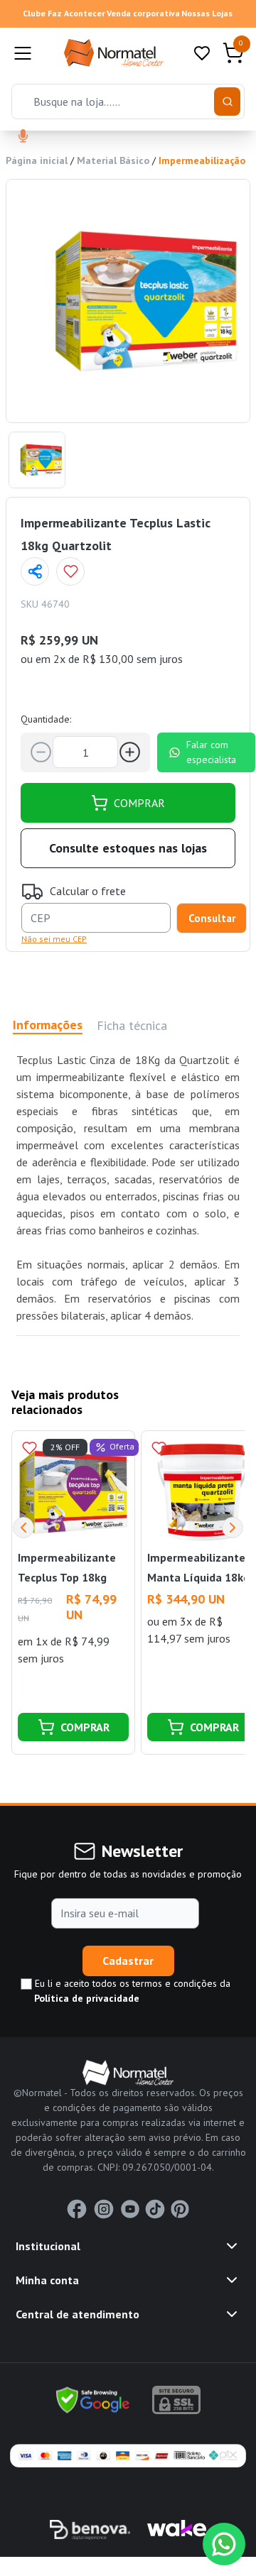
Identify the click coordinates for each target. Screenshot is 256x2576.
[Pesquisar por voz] (23, 137)
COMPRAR (139, 803)
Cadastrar (128, 1961)
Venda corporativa (143, 13)
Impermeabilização (202, 160)
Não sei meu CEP (54, 939)
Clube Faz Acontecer (64, 13)
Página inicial (37, 160)
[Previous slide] (23, 1528)
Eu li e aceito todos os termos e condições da (131, 1991)
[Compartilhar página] (35, 571)
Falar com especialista (211, 752)
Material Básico (113, 160)
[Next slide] (233, 1528)
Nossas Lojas (207, 13)
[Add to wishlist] (70, 571)
